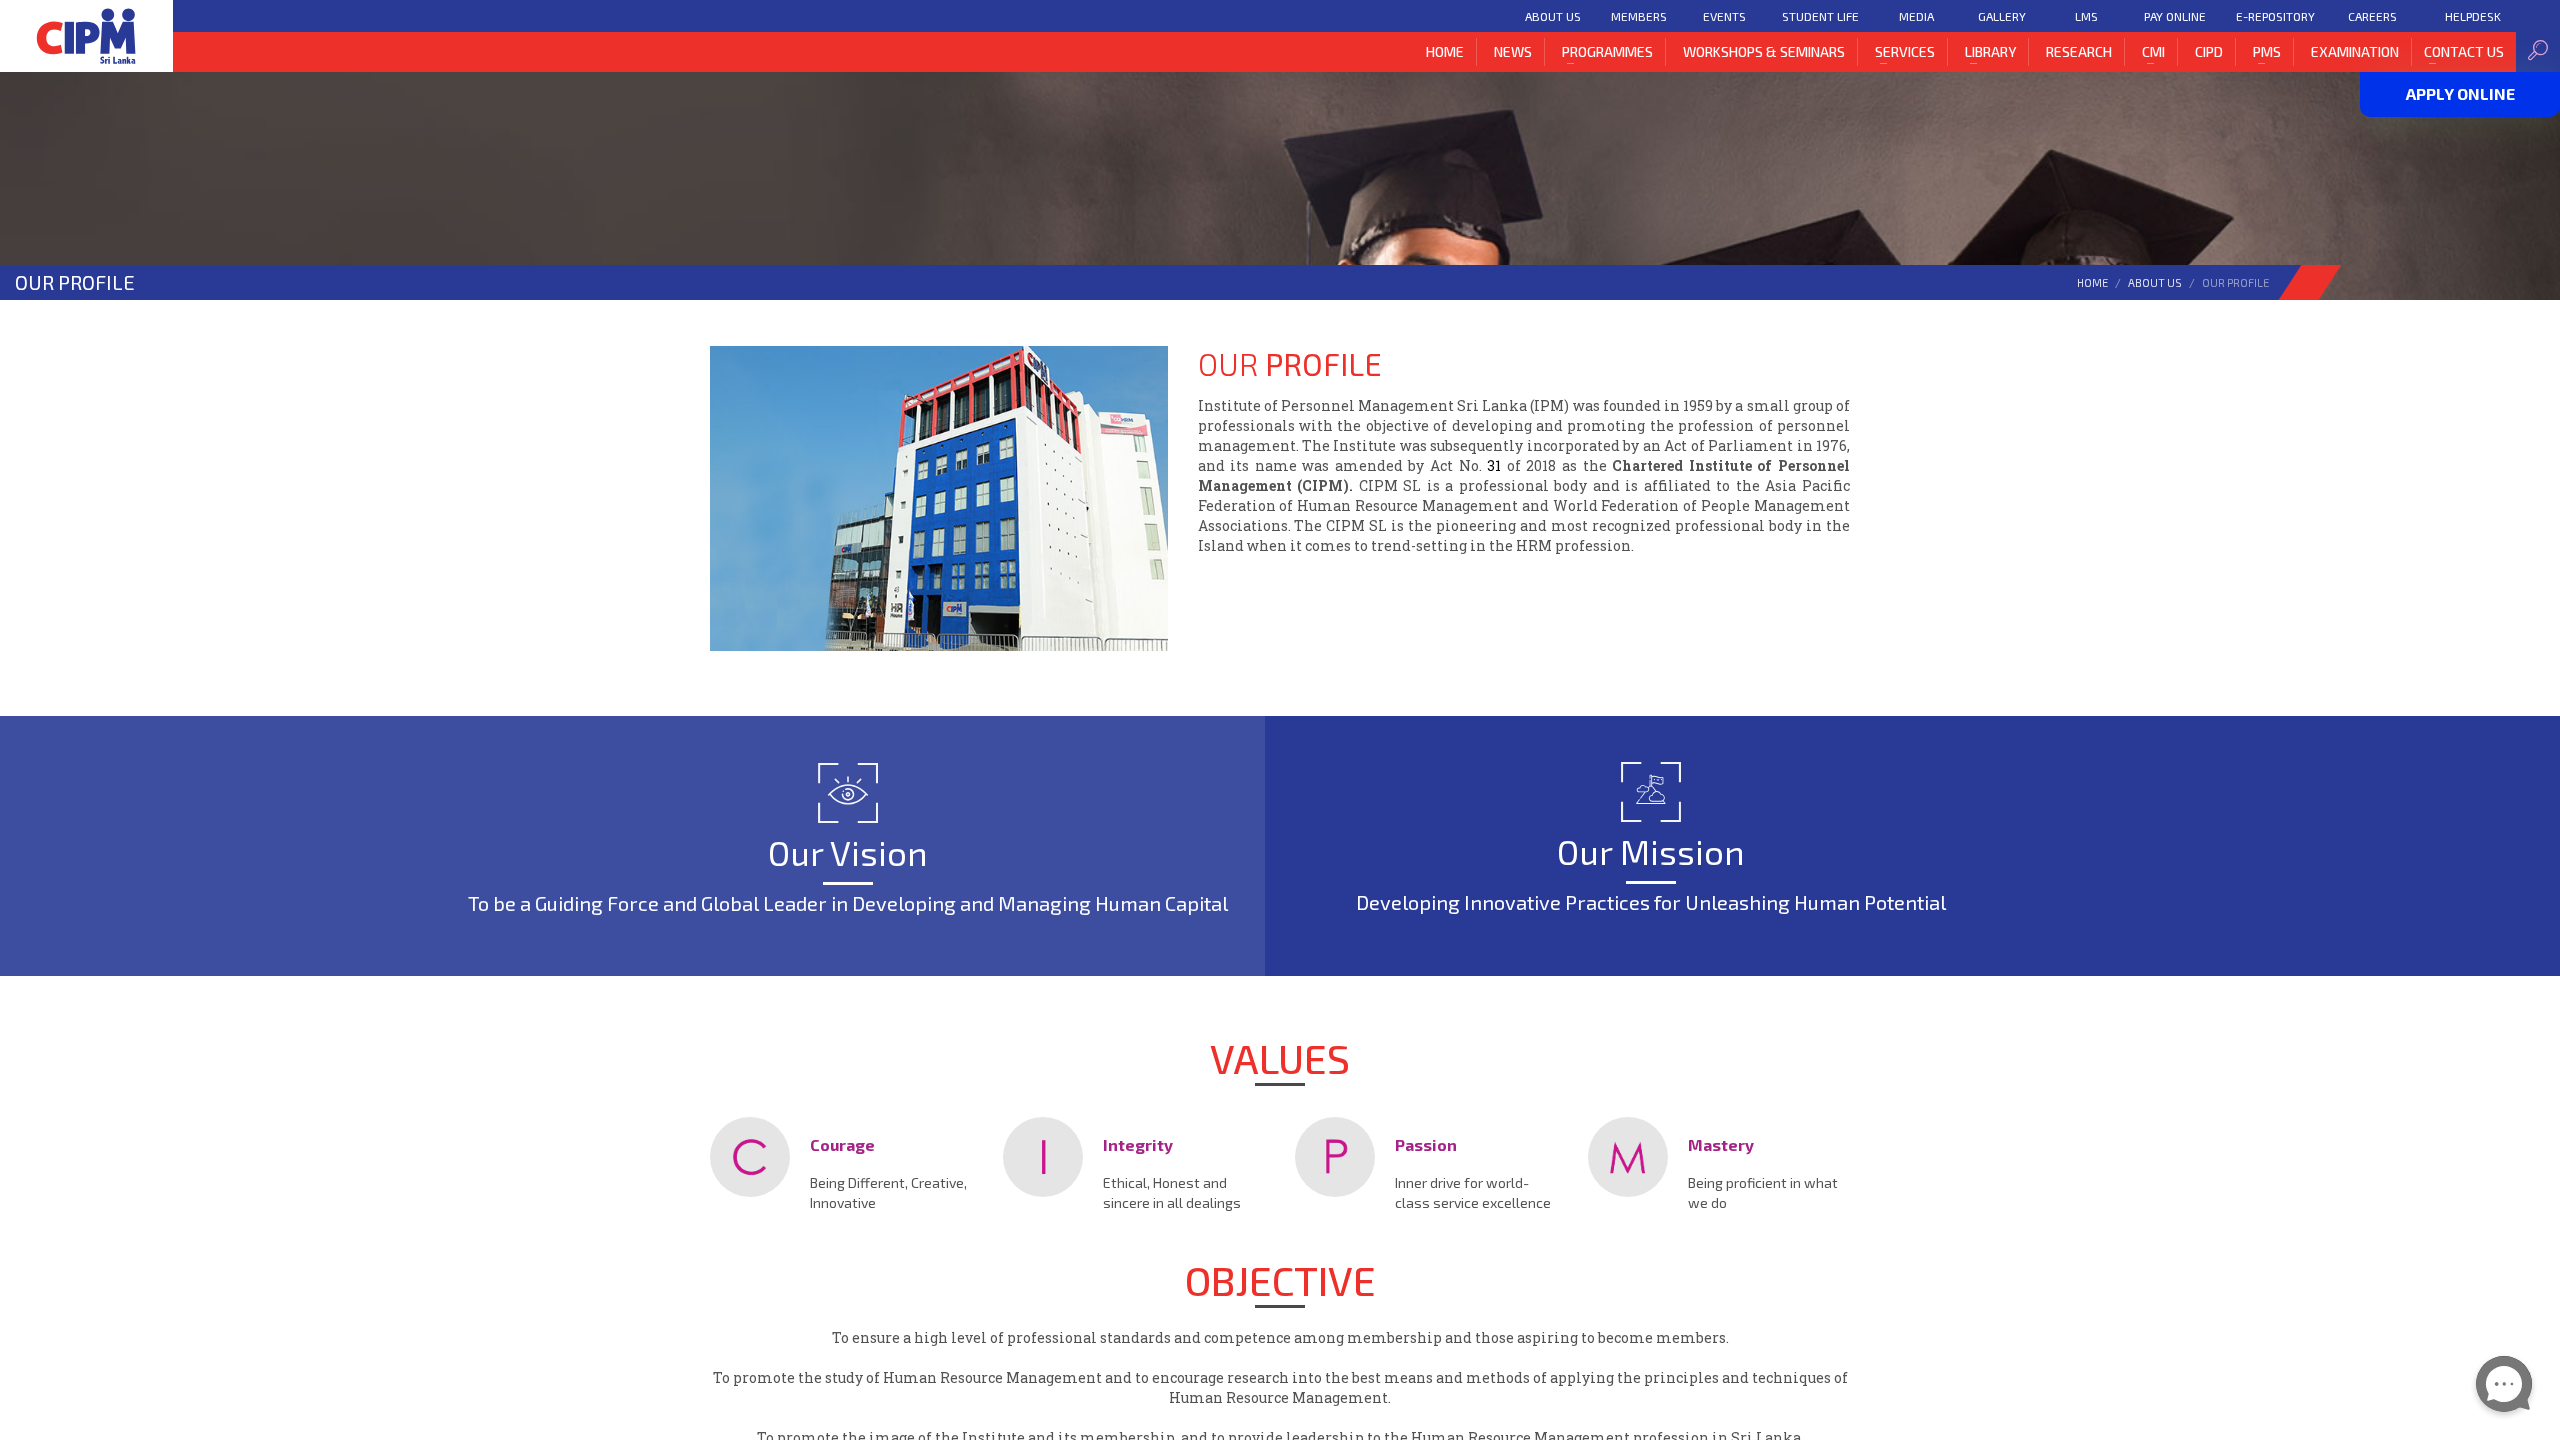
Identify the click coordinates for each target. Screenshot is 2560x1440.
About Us (1553, 16)
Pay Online (2175, 16)
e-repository (2275, 16)
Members (1639, 16)
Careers (2372, 16)
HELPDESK (2473, 16)
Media (1916, 16)
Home (2092, 282)
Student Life (1820, 16)
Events (1724, 16)
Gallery (2001, 16)
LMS (2086, 16)
